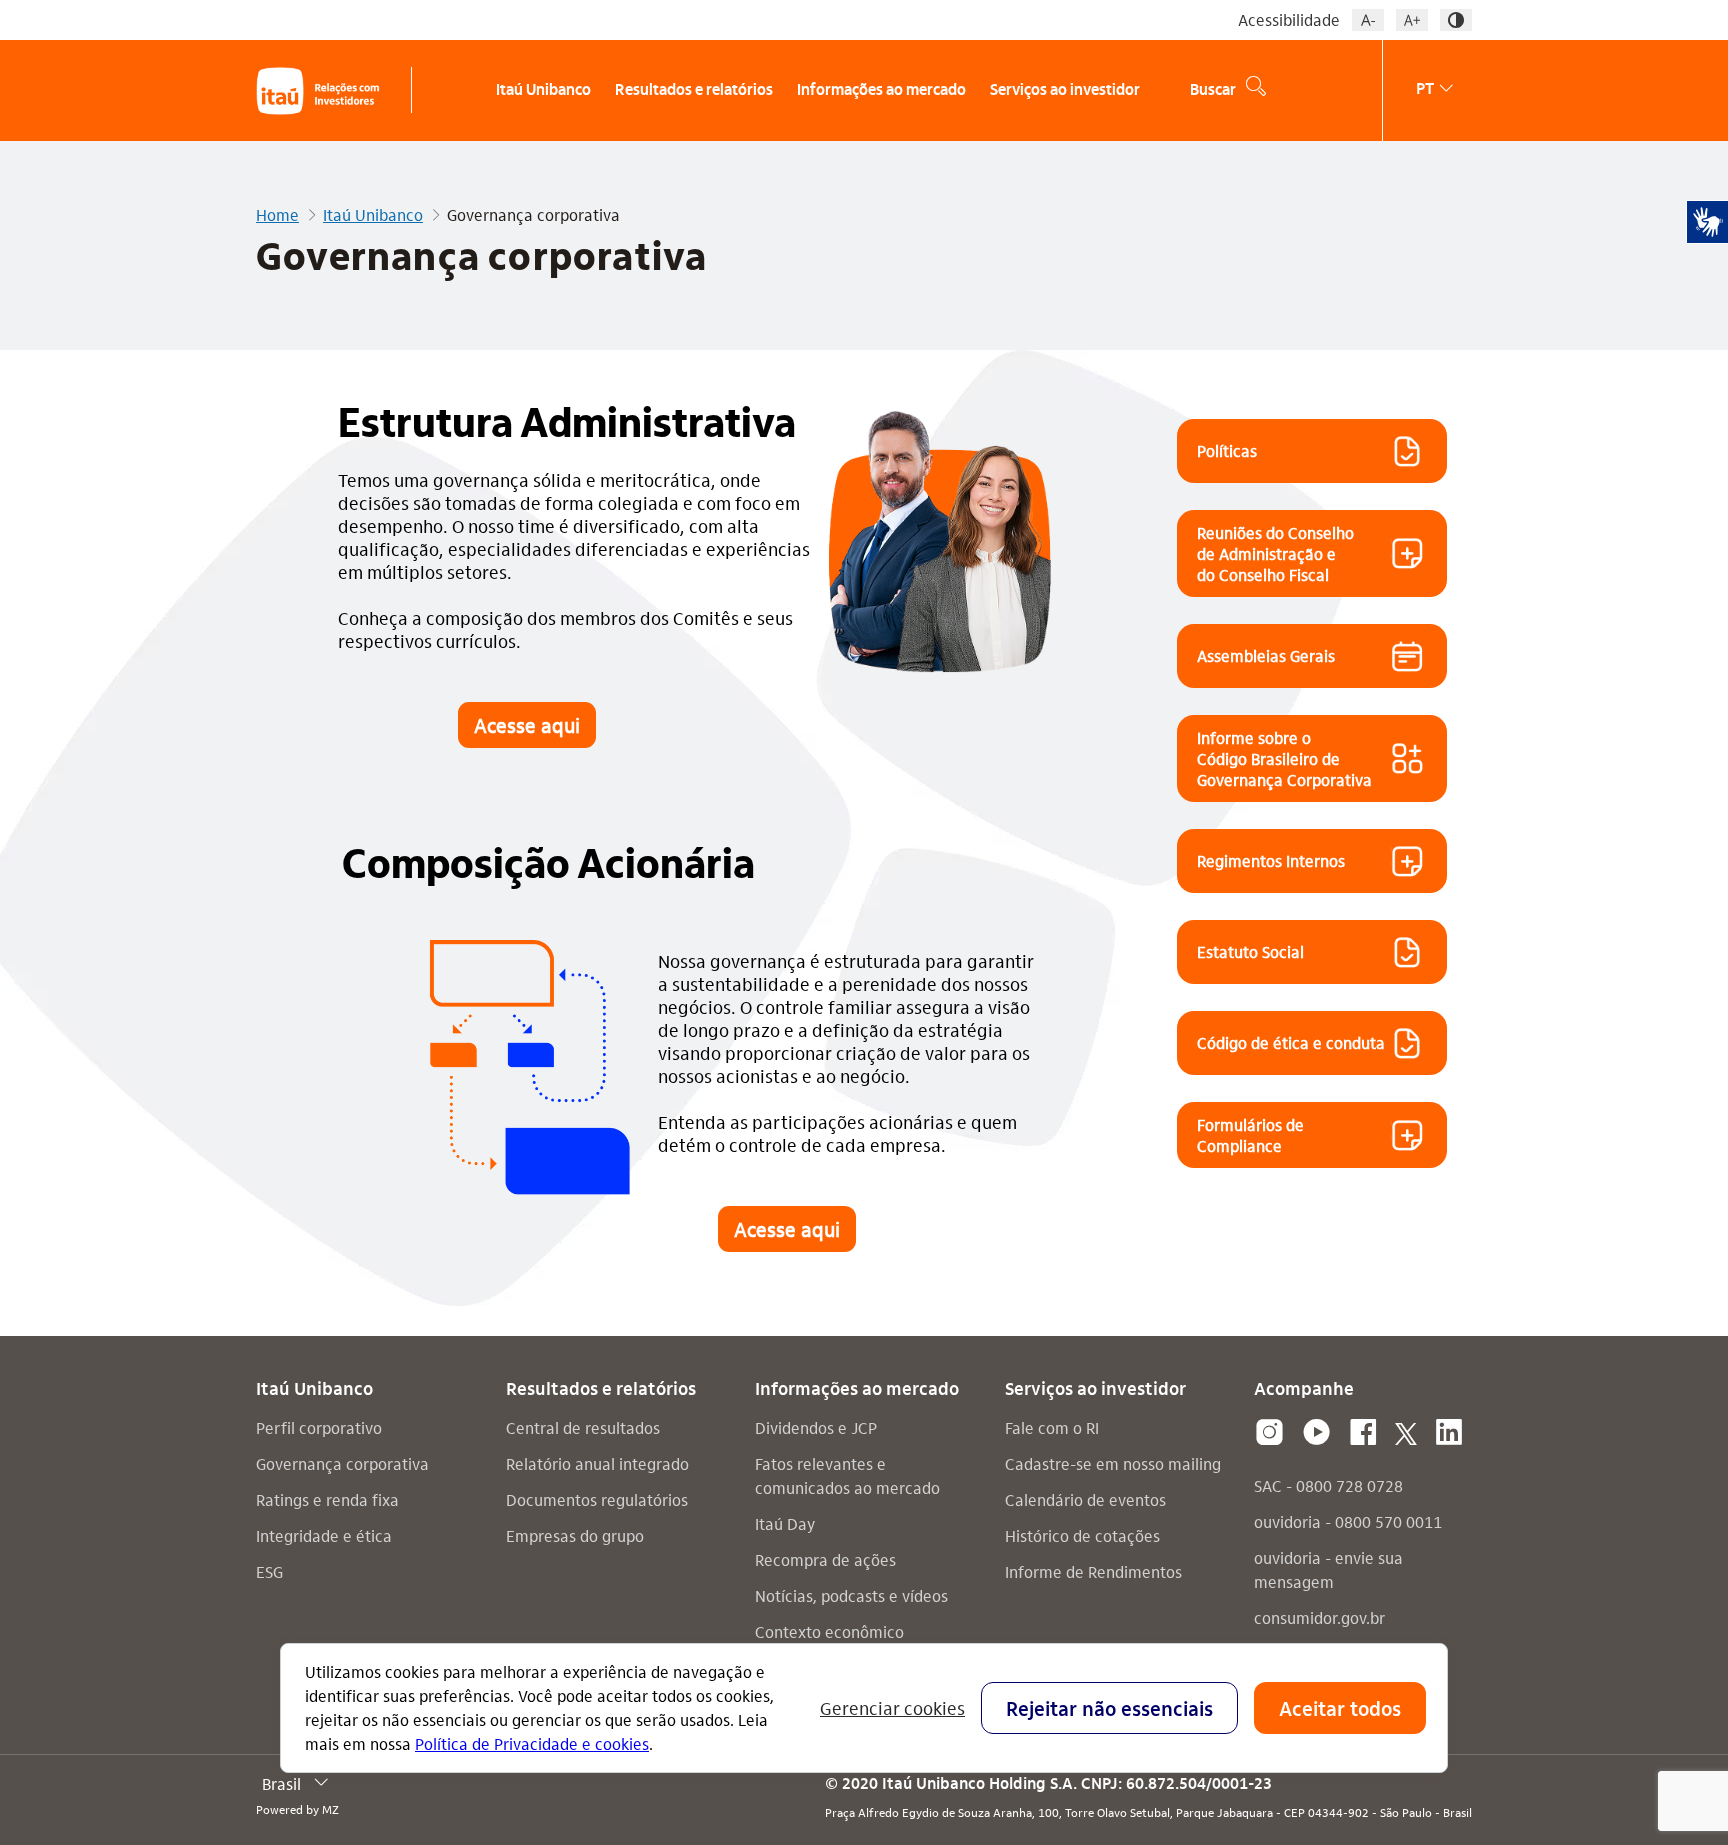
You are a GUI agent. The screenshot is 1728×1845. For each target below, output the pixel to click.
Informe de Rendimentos (1093, 1571)
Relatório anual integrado (597, 1463)
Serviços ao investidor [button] (1065, 91)
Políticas (1227, 450)
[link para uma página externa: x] (1406, 1433)
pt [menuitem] (1425, 87)
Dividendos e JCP (816, 1427)
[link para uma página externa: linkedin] (1449, 1433)
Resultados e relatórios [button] (694, 91)
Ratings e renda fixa (327, 1499)
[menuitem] (533, 90)
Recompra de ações (825, 1559)
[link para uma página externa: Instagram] (1269, 1433)
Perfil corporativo (319, 1427)
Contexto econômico (829, 1631)
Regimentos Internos (1271, 860)
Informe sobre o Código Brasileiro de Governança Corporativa (1284, 758)
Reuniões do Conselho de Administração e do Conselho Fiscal (1275, 553)
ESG (269, 1571)
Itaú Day (785, 1523)
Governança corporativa (342, 1463)
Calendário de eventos (1085, 1499)
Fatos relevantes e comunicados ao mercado (847, 1475)
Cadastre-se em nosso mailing (1113, 1463)
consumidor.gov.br (1319, 1617)
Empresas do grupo (575, 1535)
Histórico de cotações (1082, 1535)
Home (277, 215)
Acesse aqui (527, 725)
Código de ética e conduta (1291, 1042)
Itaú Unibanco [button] (543, 91)
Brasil (281, 1783)
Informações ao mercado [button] (881, 91)
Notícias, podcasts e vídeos (851, 1595)
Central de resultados (583, 1427)
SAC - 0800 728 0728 (1328, 1485)
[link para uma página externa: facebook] (1363, 1433)
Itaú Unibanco (373, 215)
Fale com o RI (1052, 1427)
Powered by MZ (297, 1809)
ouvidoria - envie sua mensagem (1328, 1569)
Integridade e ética (324, 1535)
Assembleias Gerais (1266, 655)
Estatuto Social (1250, 951)
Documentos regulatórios (597, 1499)
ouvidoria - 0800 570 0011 (1348, 1521)
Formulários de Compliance (1250, 1135)
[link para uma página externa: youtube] (1316, 1433)
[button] (1368, 20)
